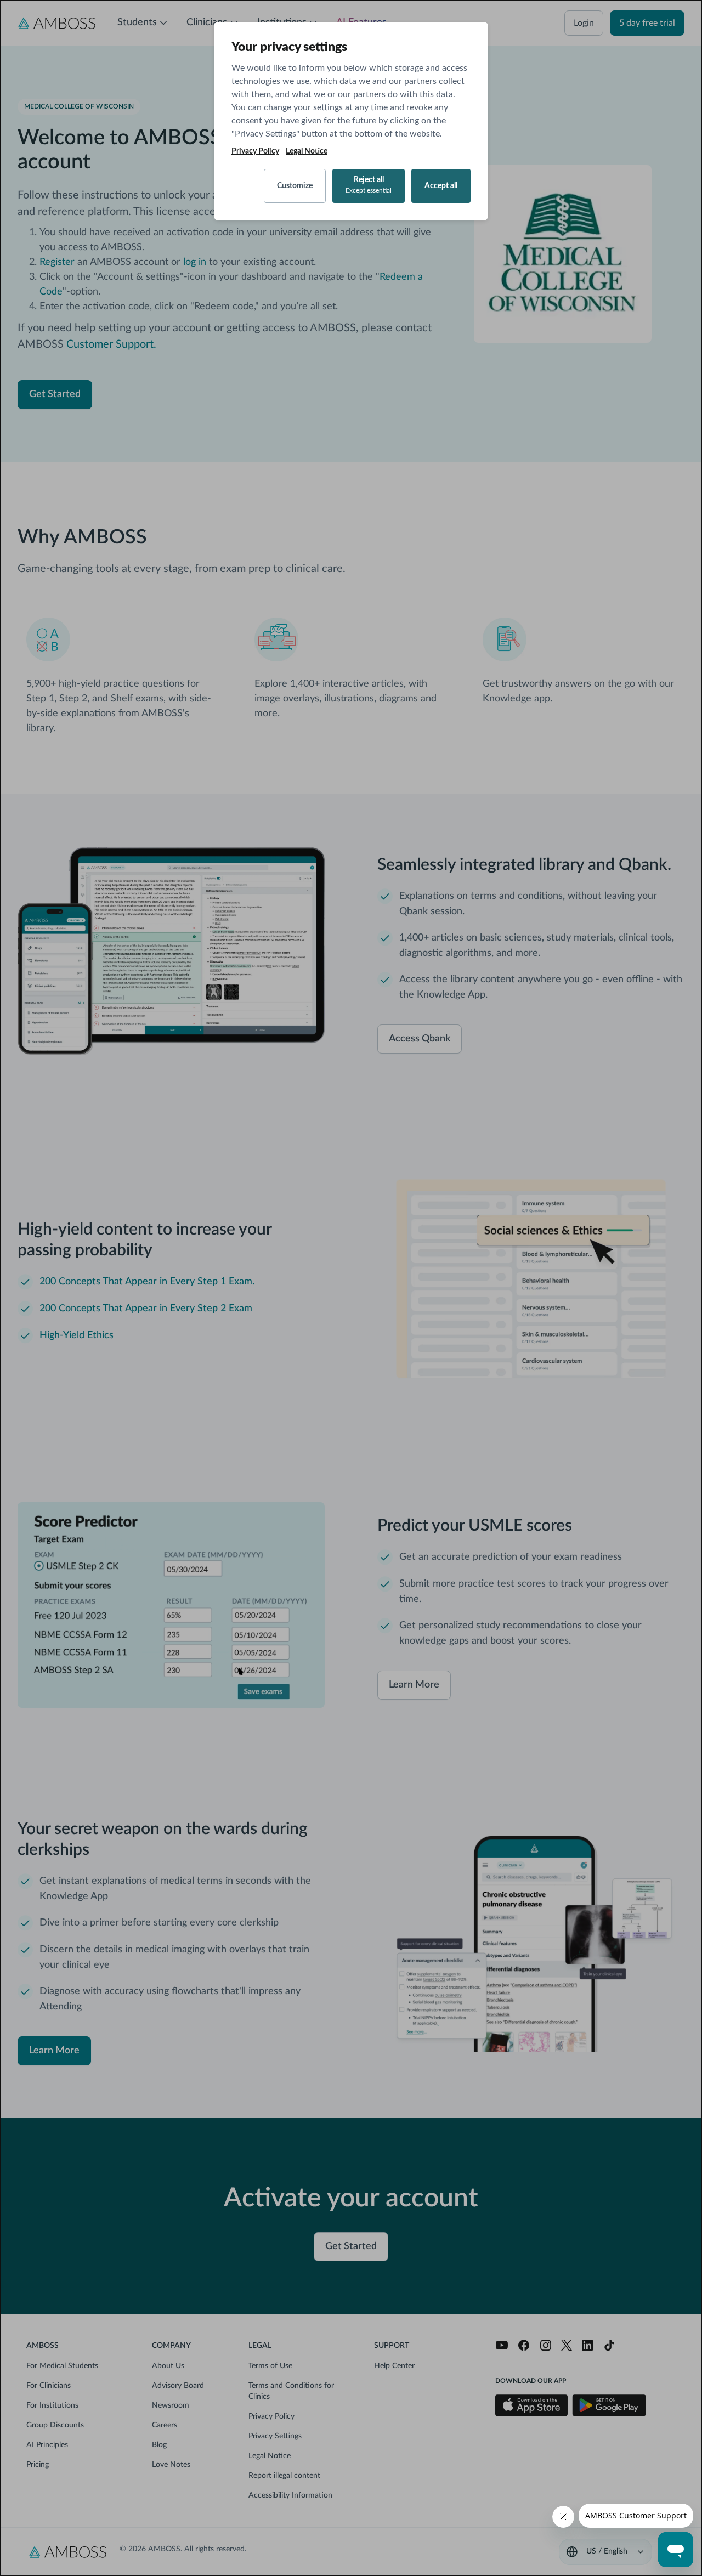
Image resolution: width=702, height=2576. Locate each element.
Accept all (441, 186)
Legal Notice (307, 151)
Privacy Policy (255, 151)
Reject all (369, 185)
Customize (295, 186)
